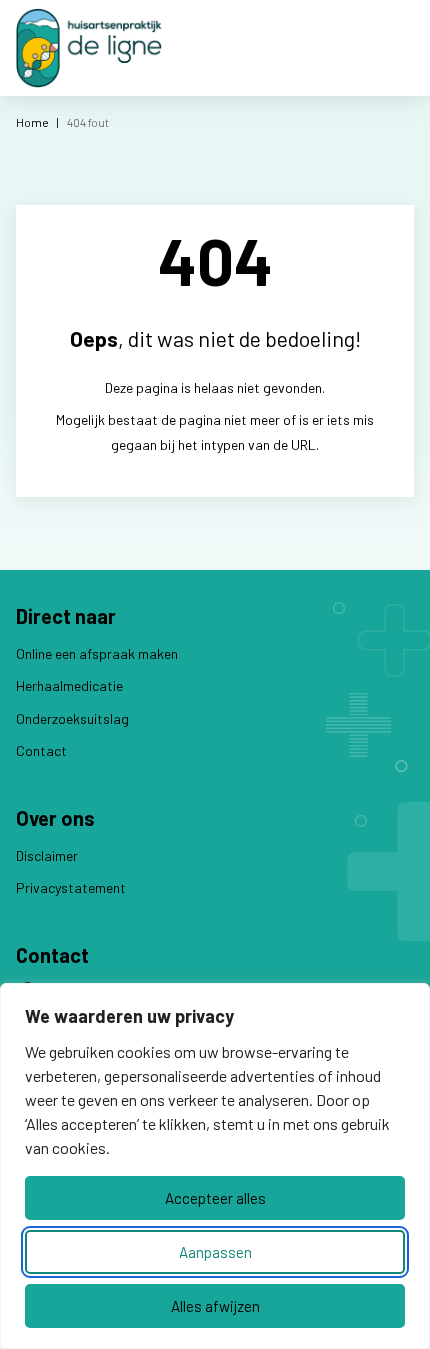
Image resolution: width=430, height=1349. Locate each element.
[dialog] (215, 1166)
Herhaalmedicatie (69, 685)
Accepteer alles (215, 1198)
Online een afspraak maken (97, 653)
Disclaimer (47, 855)
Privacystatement (71, 887)
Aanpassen (215, 1252)
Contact (41, 750)
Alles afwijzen (215, 1306)
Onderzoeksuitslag (72, 718)
